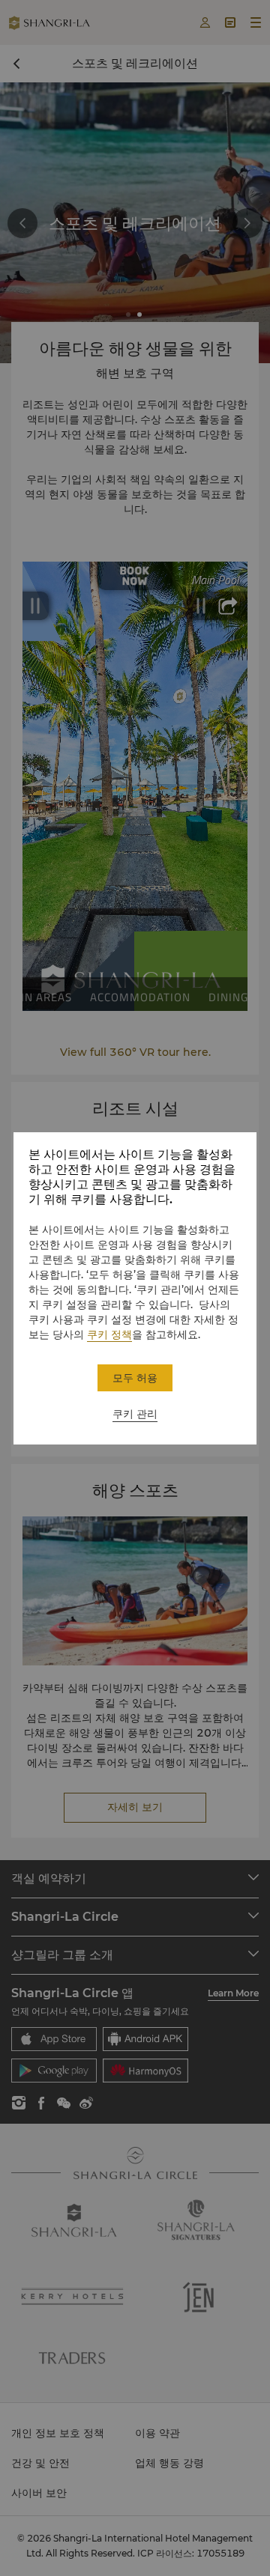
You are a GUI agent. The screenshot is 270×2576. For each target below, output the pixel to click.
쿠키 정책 (109, 1334)
